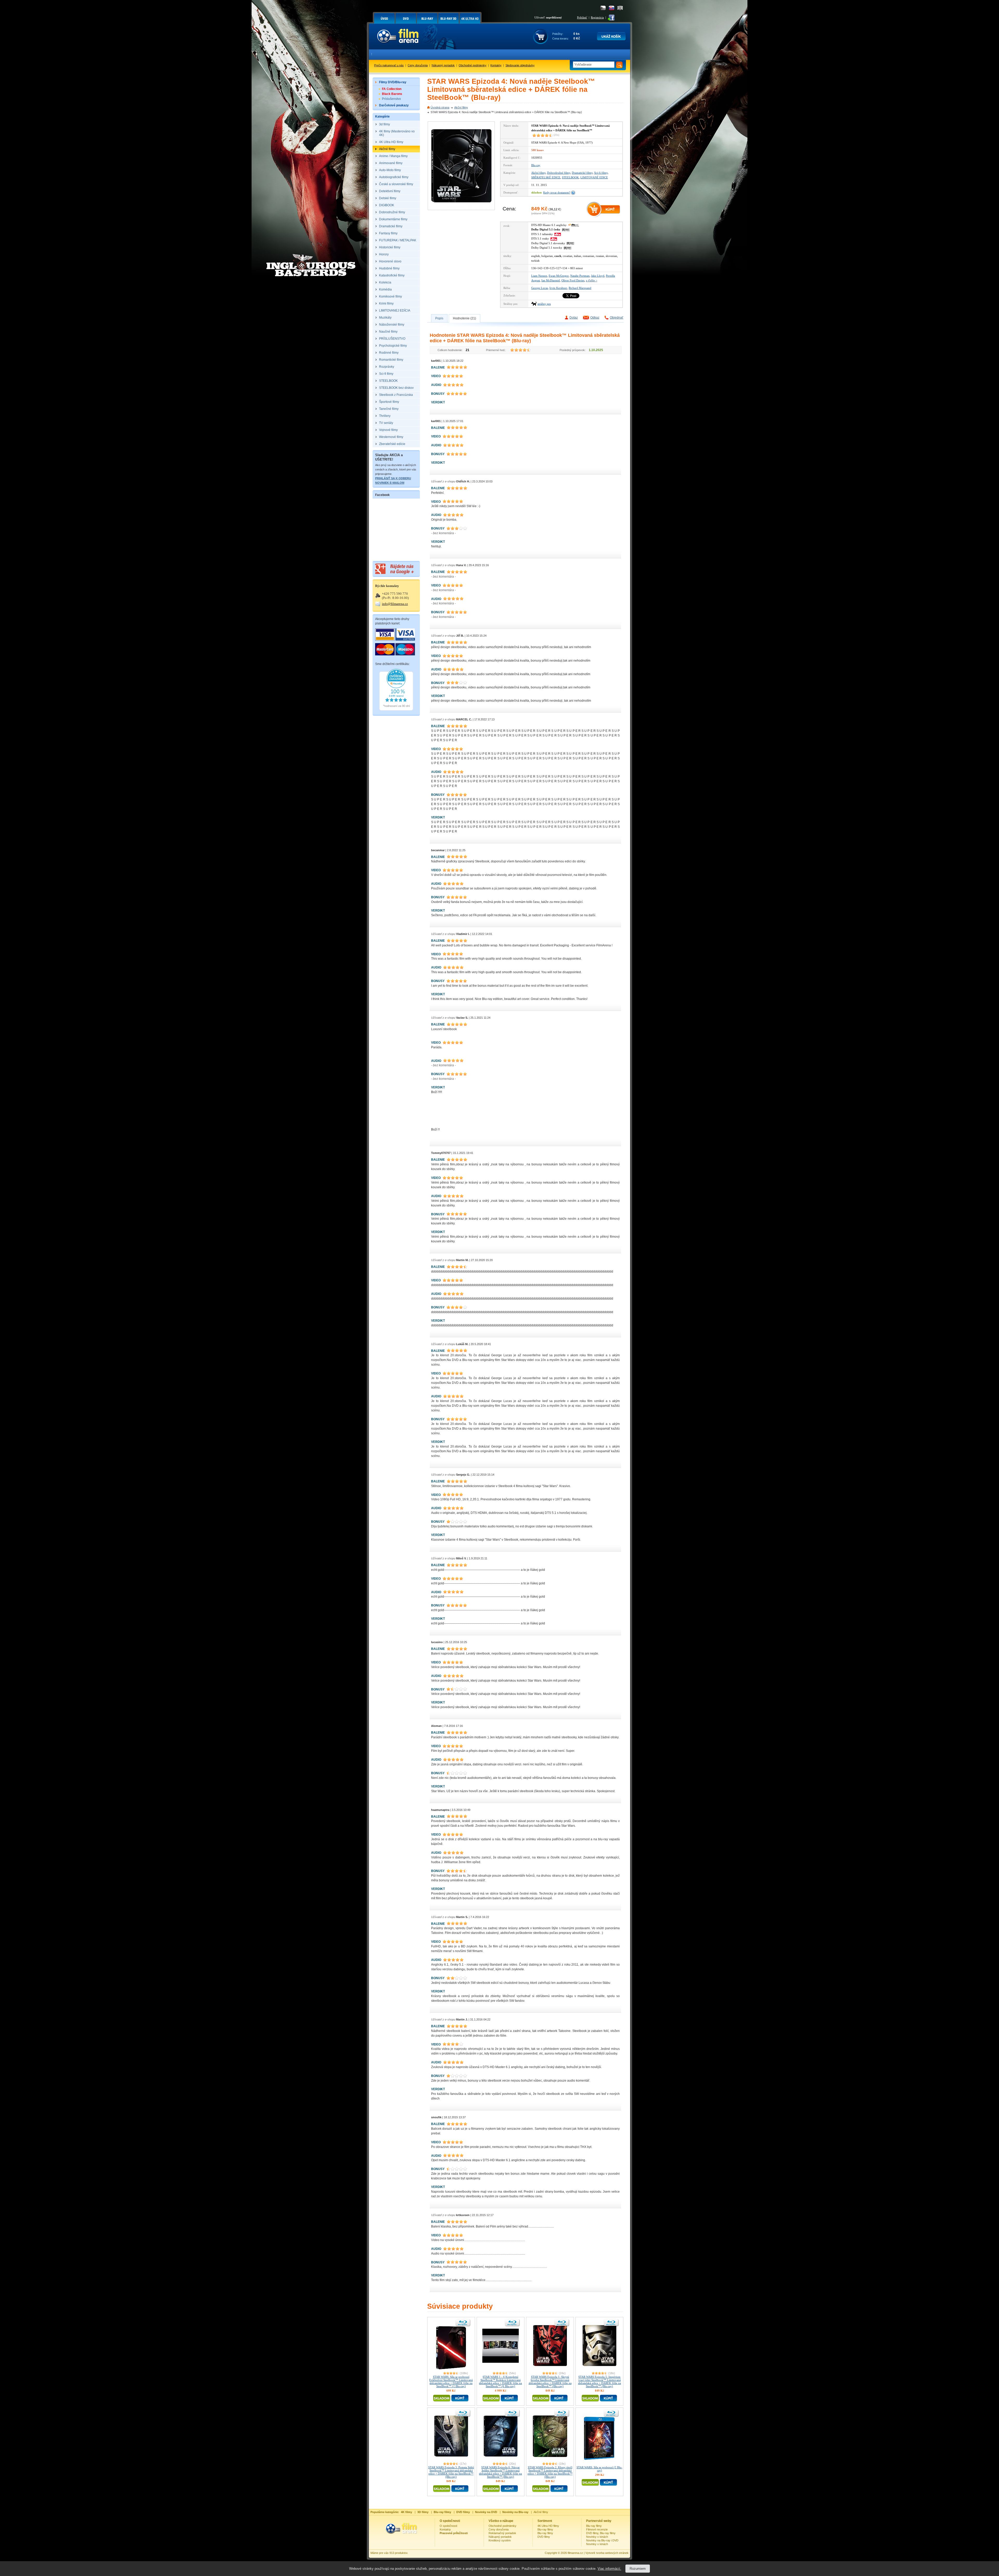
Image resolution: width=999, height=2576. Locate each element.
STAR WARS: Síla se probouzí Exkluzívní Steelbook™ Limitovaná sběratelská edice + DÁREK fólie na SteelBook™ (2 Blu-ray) (451, 2381)
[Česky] (603, 8)
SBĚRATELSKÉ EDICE (546, 177)
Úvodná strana (440, 107)
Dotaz (574, 318)
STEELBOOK (570, 177)
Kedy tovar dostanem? (557, 192)
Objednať (617, 318)
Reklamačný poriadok (502, 2533)
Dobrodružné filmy (559, 173)
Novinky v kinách (597, 2537)
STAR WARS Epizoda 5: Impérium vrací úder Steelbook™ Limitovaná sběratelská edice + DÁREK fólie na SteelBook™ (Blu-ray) (600, 2381)
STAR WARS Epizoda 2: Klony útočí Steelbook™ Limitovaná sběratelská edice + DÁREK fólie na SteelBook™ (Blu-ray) (550, 2472)
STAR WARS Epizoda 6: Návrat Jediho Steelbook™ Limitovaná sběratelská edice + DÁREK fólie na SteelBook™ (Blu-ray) (500, 2472)
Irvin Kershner (558, 288)
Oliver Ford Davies (573, 280)
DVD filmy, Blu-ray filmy (601, 2533)
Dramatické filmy (582, 173)
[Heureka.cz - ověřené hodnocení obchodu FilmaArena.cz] (396, 709)
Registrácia (597, 17)
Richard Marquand (580, 288)
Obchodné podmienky (473, 65)
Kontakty (496, 65)
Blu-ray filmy (545, 2529)
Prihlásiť (582, 17)
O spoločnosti (448, 2526)
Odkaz (595, 318)
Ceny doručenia (418, 65)
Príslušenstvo (391, 99)
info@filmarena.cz (395, 604)
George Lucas (540, 288)
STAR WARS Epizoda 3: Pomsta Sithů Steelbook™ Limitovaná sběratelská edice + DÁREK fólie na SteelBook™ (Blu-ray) (451, 2472)
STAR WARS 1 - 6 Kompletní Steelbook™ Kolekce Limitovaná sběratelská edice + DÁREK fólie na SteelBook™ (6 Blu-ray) (500, 2381)
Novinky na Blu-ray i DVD (602, 2540)
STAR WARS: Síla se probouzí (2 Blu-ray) (599, 2469)
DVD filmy (544, 2537)
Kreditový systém (500, 2540)
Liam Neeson (539, 276)
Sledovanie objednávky (520, 65)
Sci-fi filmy (601, 173)
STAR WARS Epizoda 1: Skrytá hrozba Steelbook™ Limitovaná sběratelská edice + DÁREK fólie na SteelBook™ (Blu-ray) (550, 2381)
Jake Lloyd (598, 276)
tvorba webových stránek (612, 2553)
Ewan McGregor (559, 276)
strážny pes (544, 304)
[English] (620, 8)
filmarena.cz (575, 2553)
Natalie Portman (580, 276)
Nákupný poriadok (443, 65)
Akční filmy (461, 107)
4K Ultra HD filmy (548, 2526)
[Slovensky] (611, 8)
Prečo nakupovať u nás (389, 65)
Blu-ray (536, 165)
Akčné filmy (541, 2512)
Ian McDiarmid (551, 280)
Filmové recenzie (597, 2529)
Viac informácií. (609, 2569)
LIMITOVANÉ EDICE (594, 177)
